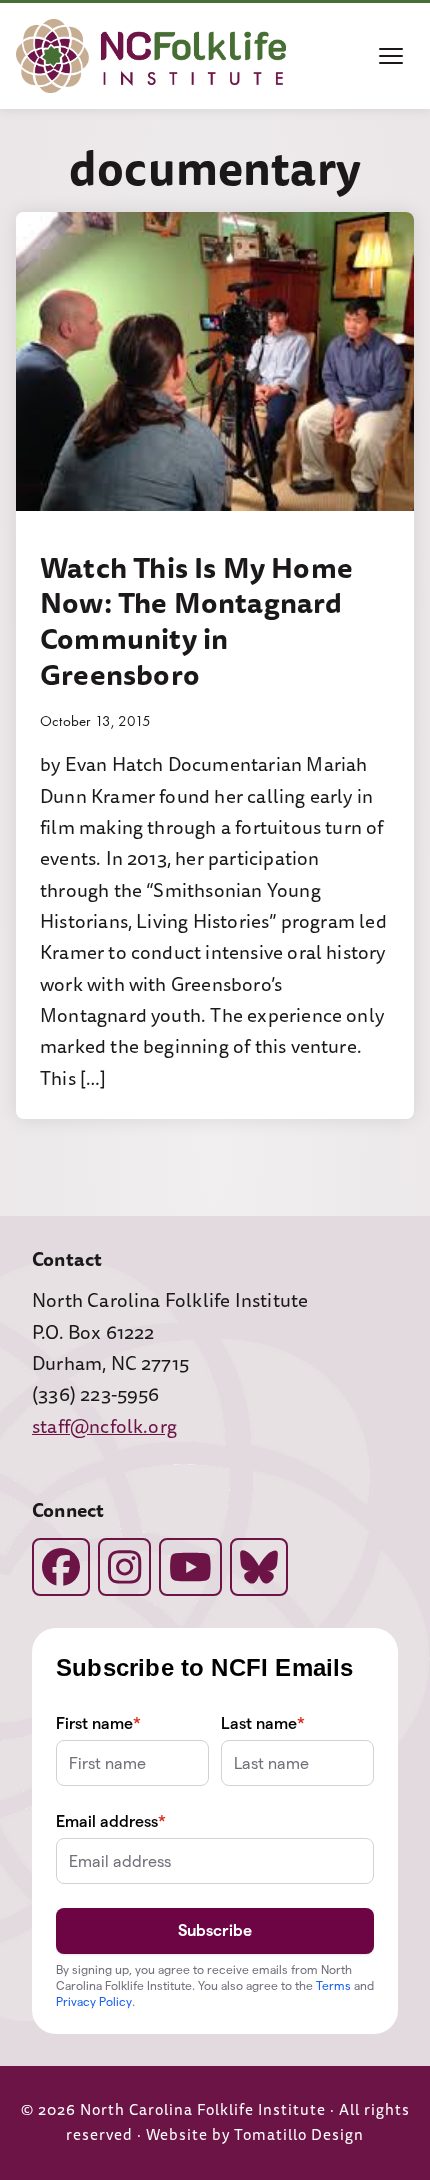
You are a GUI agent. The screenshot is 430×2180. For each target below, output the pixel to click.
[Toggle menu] (391, 56)
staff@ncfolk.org (104, 1427)
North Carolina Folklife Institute (203, 2110)
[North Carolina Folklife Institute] (151, 56)
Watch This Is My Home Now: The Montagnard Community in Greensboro (196, 621)
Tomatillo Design (299, 2135)
